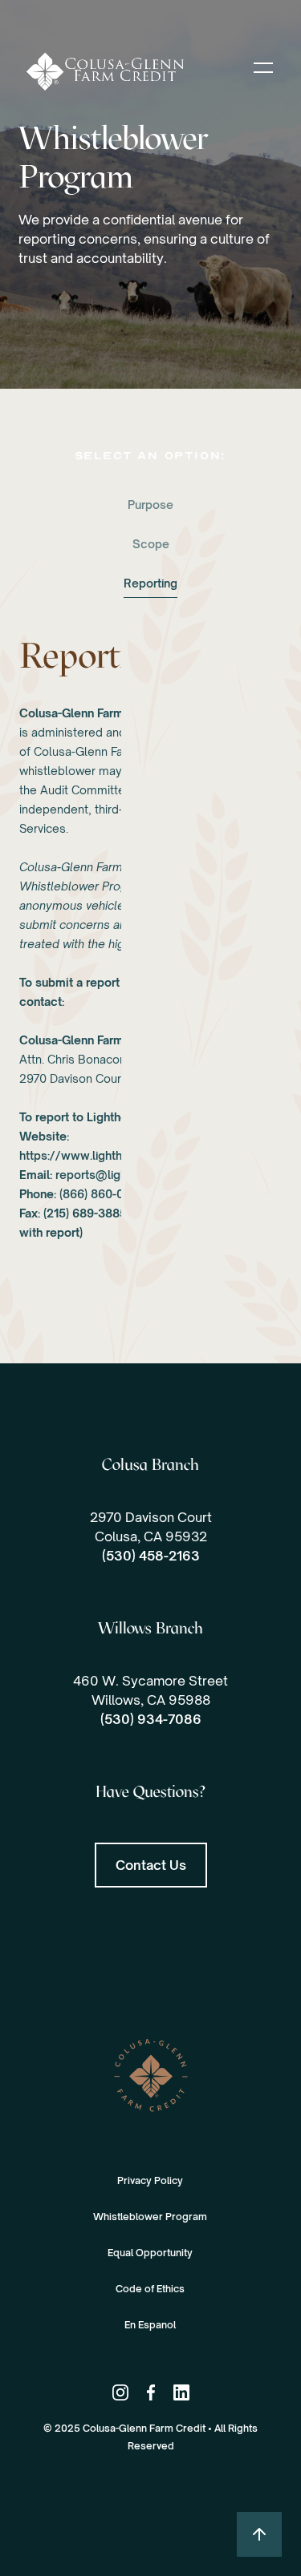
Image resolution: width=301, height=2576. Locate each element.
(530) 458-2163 (151, 1556)
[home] (127, 71)
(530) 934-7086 (151, 1719)
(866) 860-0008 (102, 1194)
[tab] (150, 506)
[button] (263, 67)
